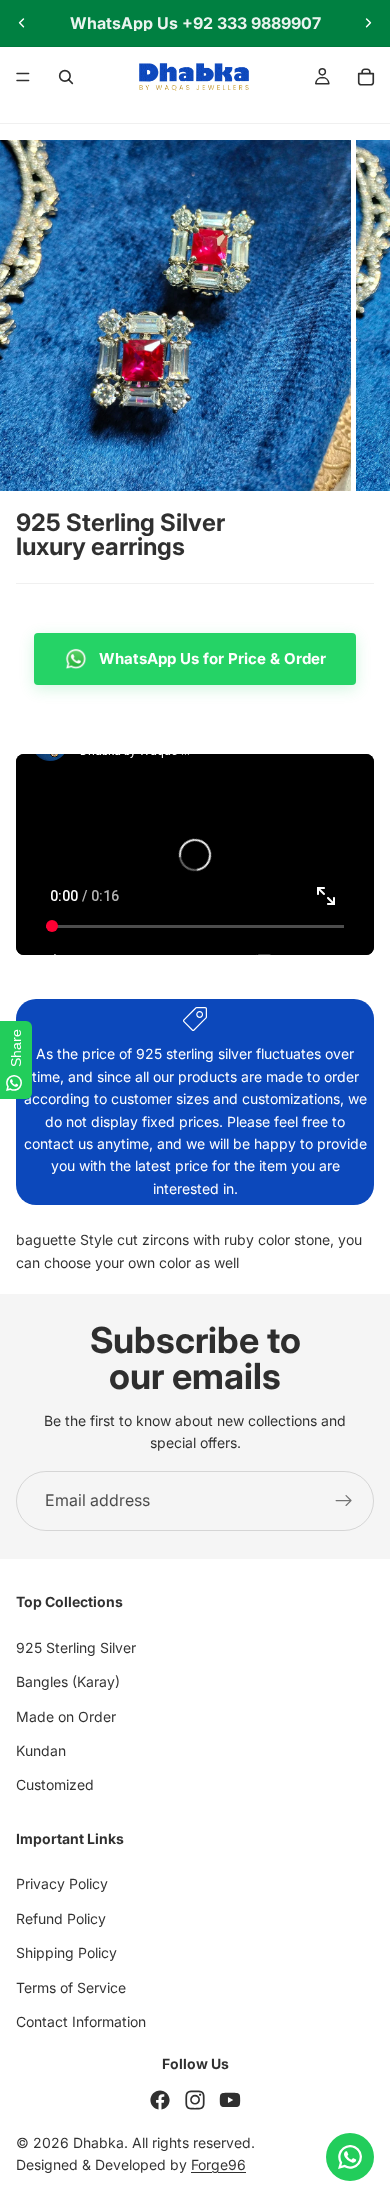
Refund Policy (61, 1918)
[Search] (66, 77)
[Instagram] (195, 2100)
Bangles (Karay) (68, 1681)
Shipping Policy (66, 1952)
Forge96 (218, 2164)
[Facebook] (160, 2100)
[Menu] (23, 77)
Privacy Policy (62, 1883)
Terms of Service (71, 1986)
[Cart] (366, 77)
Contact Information (81, 2021)
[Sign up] (344, 1501)
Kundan (41, 1750)
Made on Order (66, 1715)
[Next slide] (368, 23)
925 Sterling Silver (76, 1646)
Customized (55, 1784)
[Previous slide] (22, 23)
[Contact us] (350, 2157)
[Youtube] (230, 2100)
